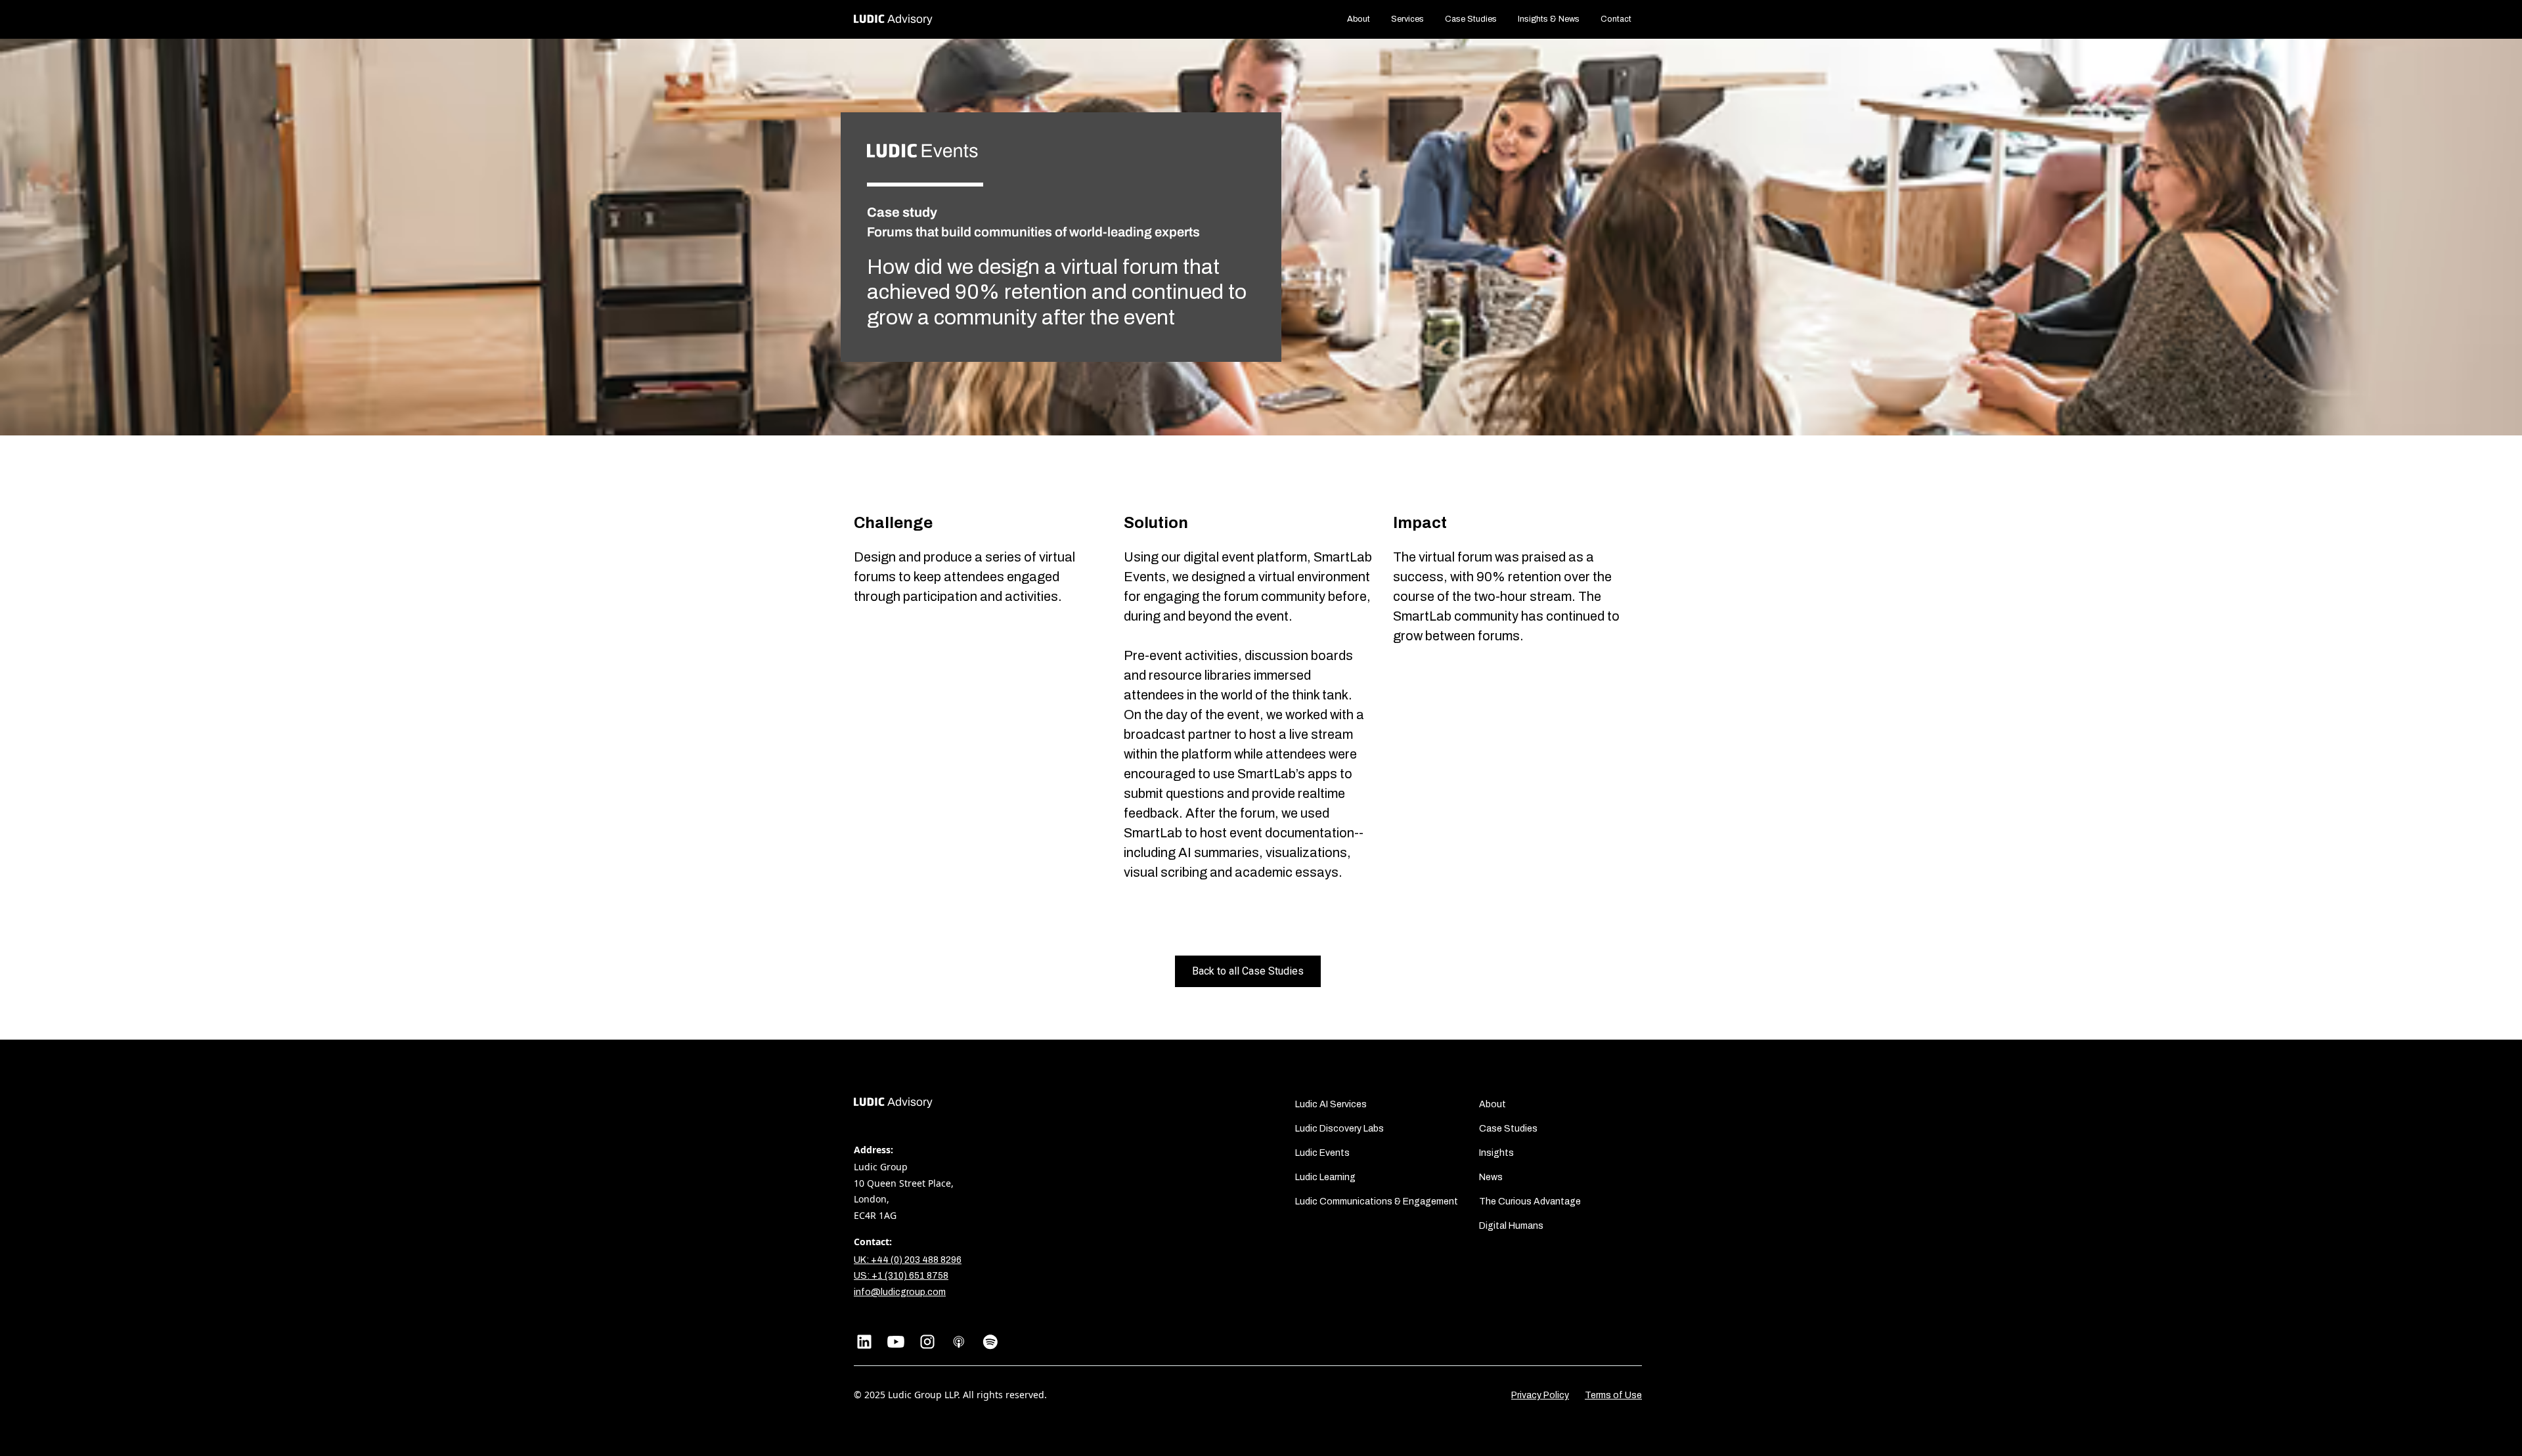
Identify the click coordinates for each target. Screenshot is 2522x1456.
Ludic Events (1322, 1153)
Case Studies (1471, 19)
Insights (1496, 1153)
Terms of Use (1613, 1395)
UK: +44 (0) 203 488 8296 (908, 1260)
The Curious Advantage (1530, 1202)
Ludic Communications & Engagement (1377, 1202)
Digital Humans (1511, 1226)
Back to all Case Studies (1248, 971)
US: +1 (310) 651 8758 (901, 1276)
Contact (1616, 19)
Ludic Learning (1325, 1177)
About (1359, 19)
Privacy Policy (1540, 1395)
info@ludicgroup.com (900, 1292)
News (1491, 1177)
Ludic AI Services (1331, 1104)
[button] (1407, 19)
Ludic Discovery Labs (1339, 1129)
